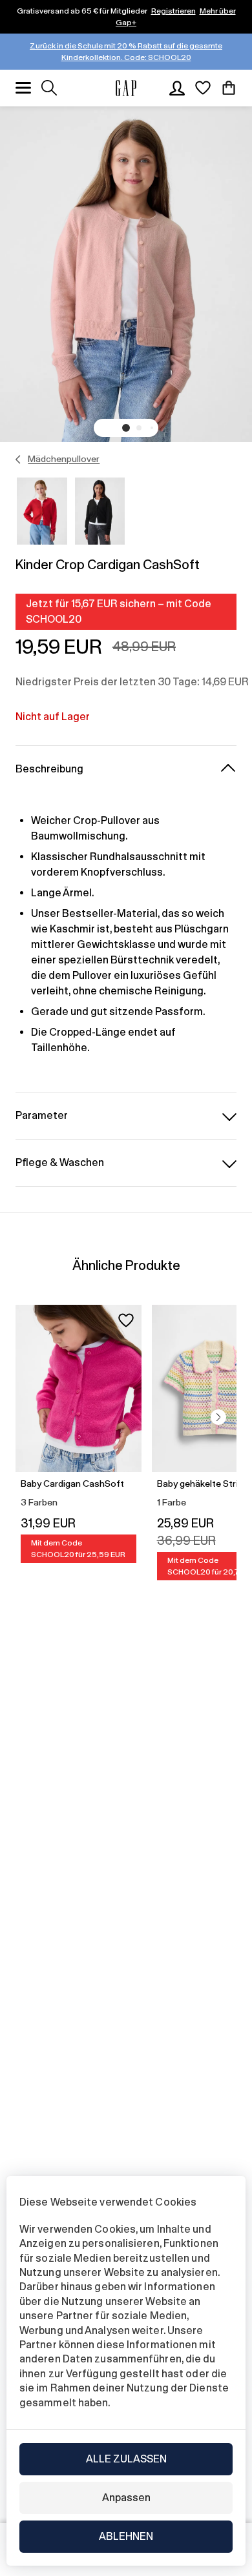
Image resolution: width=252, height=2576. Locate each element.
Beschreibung (49, 769)
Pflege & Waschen (60, 1162)
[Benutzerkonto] (177, 88)
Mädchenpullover (64, 459)
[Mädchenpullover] (18, 459)
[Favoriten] (203, 88)
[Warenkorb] (229, 88)
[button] (126, 428)
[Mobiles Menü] (23, 88)
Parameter (42, 1115)
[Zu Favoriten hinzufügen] (126, 1320)
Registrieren (173, 11)
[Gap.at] (126, 88)
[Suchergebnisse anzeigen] (49, 88)
